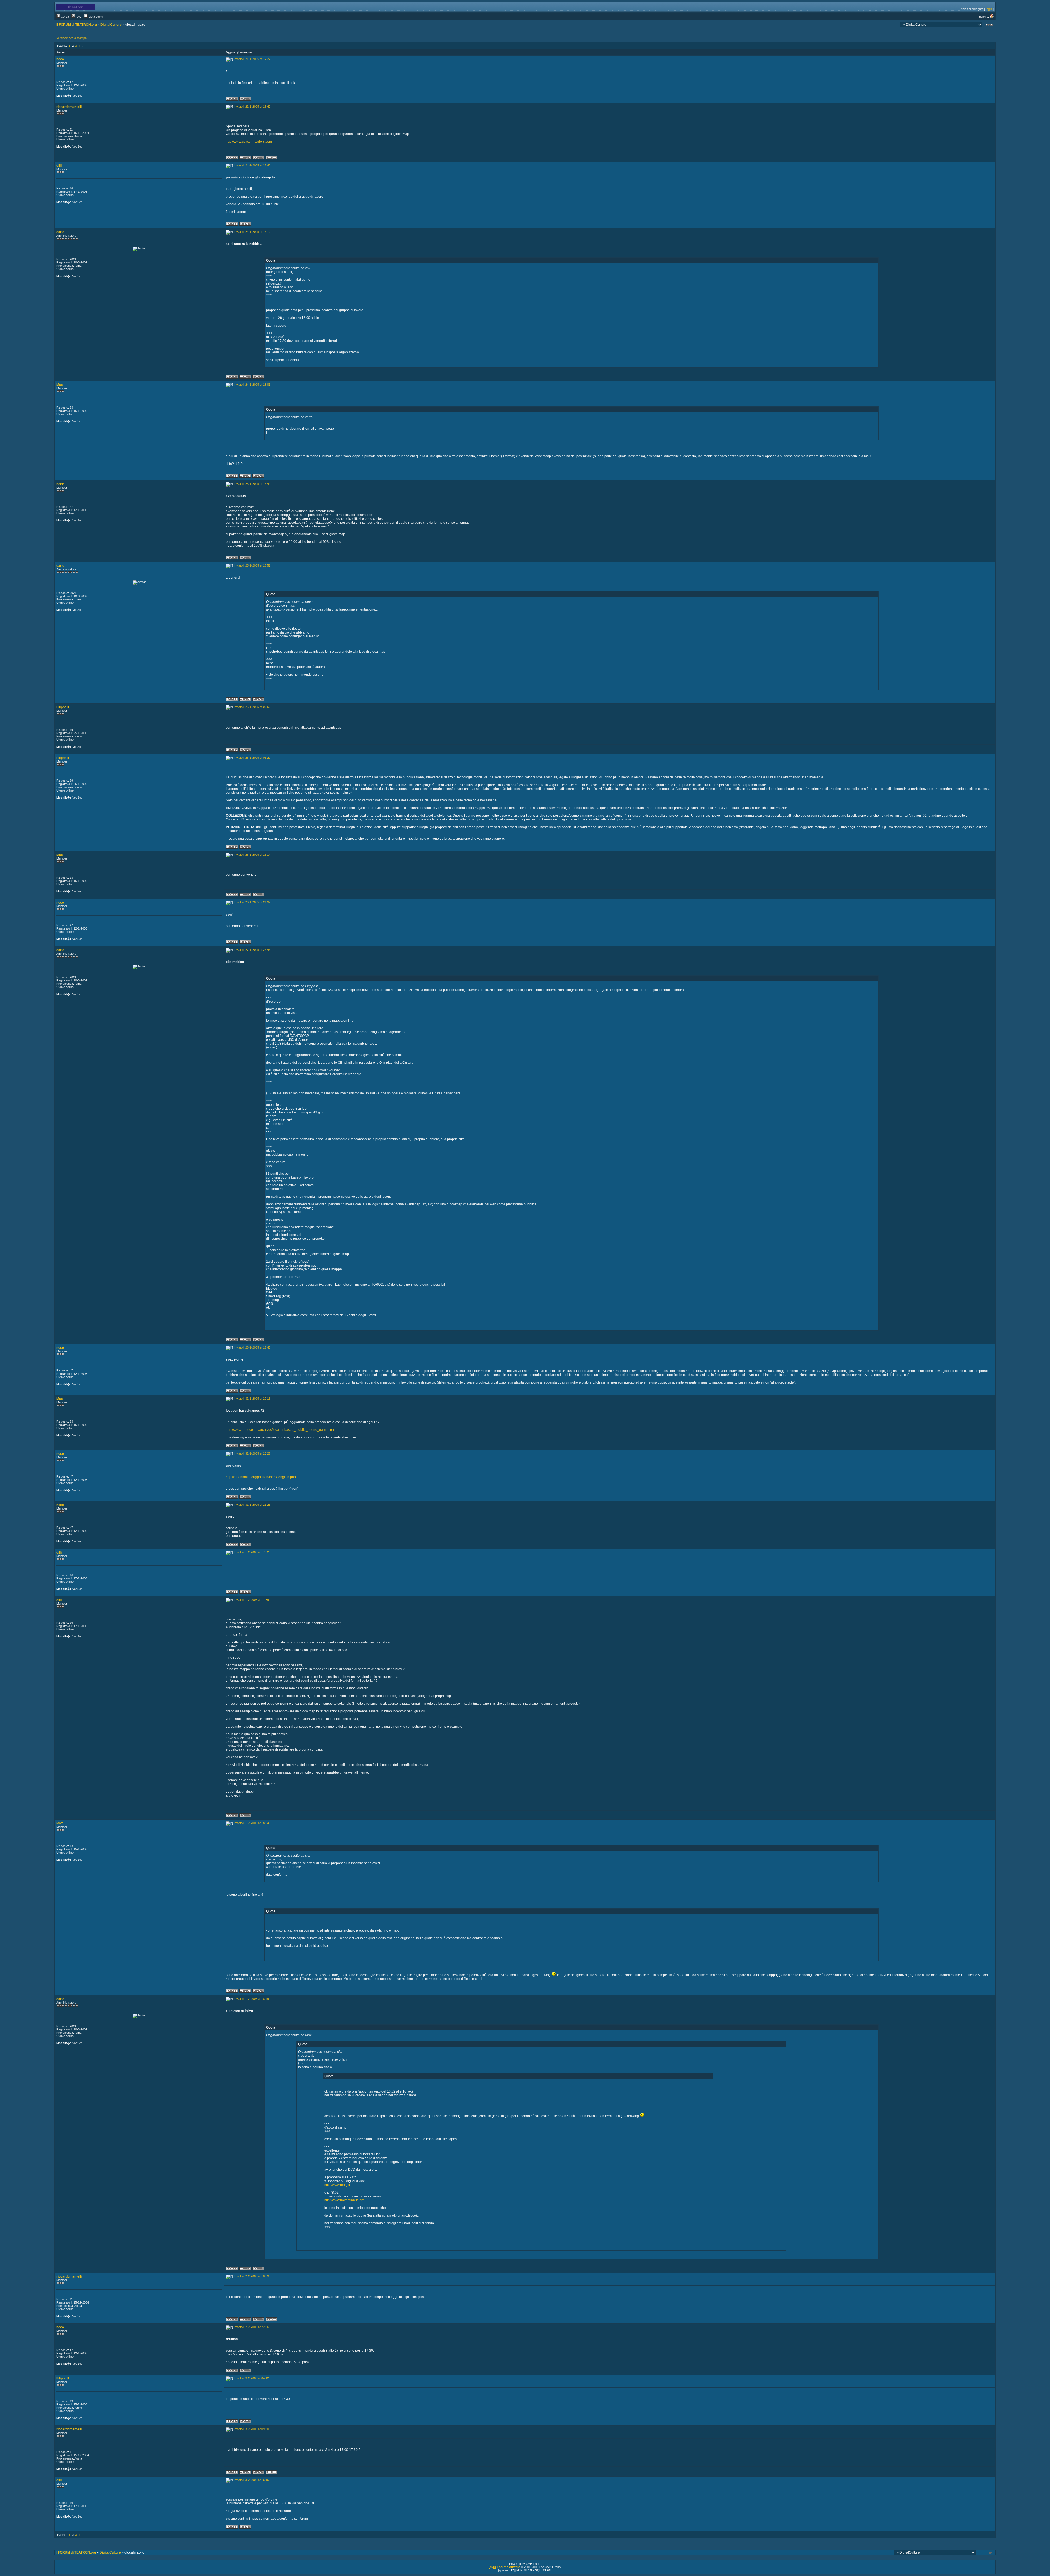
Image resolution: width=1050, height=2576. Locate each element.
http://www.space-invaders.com (249, 142)
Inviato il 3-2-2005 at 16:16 (251, 2480)
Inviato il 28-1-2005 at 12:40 (252, 1347)
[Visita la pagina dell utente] (245, 159)
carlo (60, 232)
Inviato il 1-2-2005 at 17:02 (251, 1552)
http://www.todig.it (337, 2185)
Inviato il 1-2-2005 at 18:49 (251, 1999)
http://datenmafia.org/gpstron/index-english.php (261, 1477)
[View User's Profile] (232, 100)
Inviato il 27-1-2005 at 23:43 (252, 950)
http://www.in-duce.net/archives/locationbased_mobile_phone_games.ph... (281, 1430)
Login (988, 9)
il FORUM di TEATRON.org (77, 25)
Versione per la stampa (72, 38)
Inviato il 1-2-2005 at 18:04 (251, 1823)
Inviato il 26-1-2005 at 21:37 (252, 902)
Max (60, 385)
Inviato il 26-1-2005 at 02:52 (252, 707)
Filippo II (63, 707)
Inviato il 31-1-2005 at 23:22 (252, 1453)
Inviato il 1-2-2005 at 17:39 (251, 1600)
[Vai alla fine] (990, 25)
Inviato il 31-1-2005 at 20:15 (252, 1399)
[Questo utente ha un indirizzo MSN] (271, 159)
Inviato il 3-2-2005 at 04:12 (251, 2378)
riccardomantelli (69, 107)
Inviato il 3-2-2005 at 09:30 (251, 2429)
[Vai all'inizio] (991, 2553)
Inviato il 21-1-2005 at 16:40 (252, 107)
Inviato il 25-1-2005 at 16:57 (252, 565)
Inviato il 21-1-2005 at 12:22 (252, 59)
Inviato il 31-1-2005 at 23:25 (252, 1505)
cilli (59, 166)
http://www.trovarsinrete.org (344, 2200)
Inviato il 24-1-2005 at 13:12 (252, 232)
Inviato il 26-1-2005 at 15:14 (252, 855)
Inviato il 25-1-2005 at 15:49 (252, 484)
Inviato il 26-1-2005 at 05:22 (252, 758)
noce (60, 59)
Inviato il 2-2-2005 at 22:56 (251, 2327)
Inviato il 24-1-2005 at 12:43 (252, 165)
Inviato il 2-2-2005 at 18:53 (251, 2276)
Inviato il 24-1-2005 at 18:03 (252, 385)
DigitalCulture (111, 25)
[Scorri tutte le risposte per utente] (245, 100)
